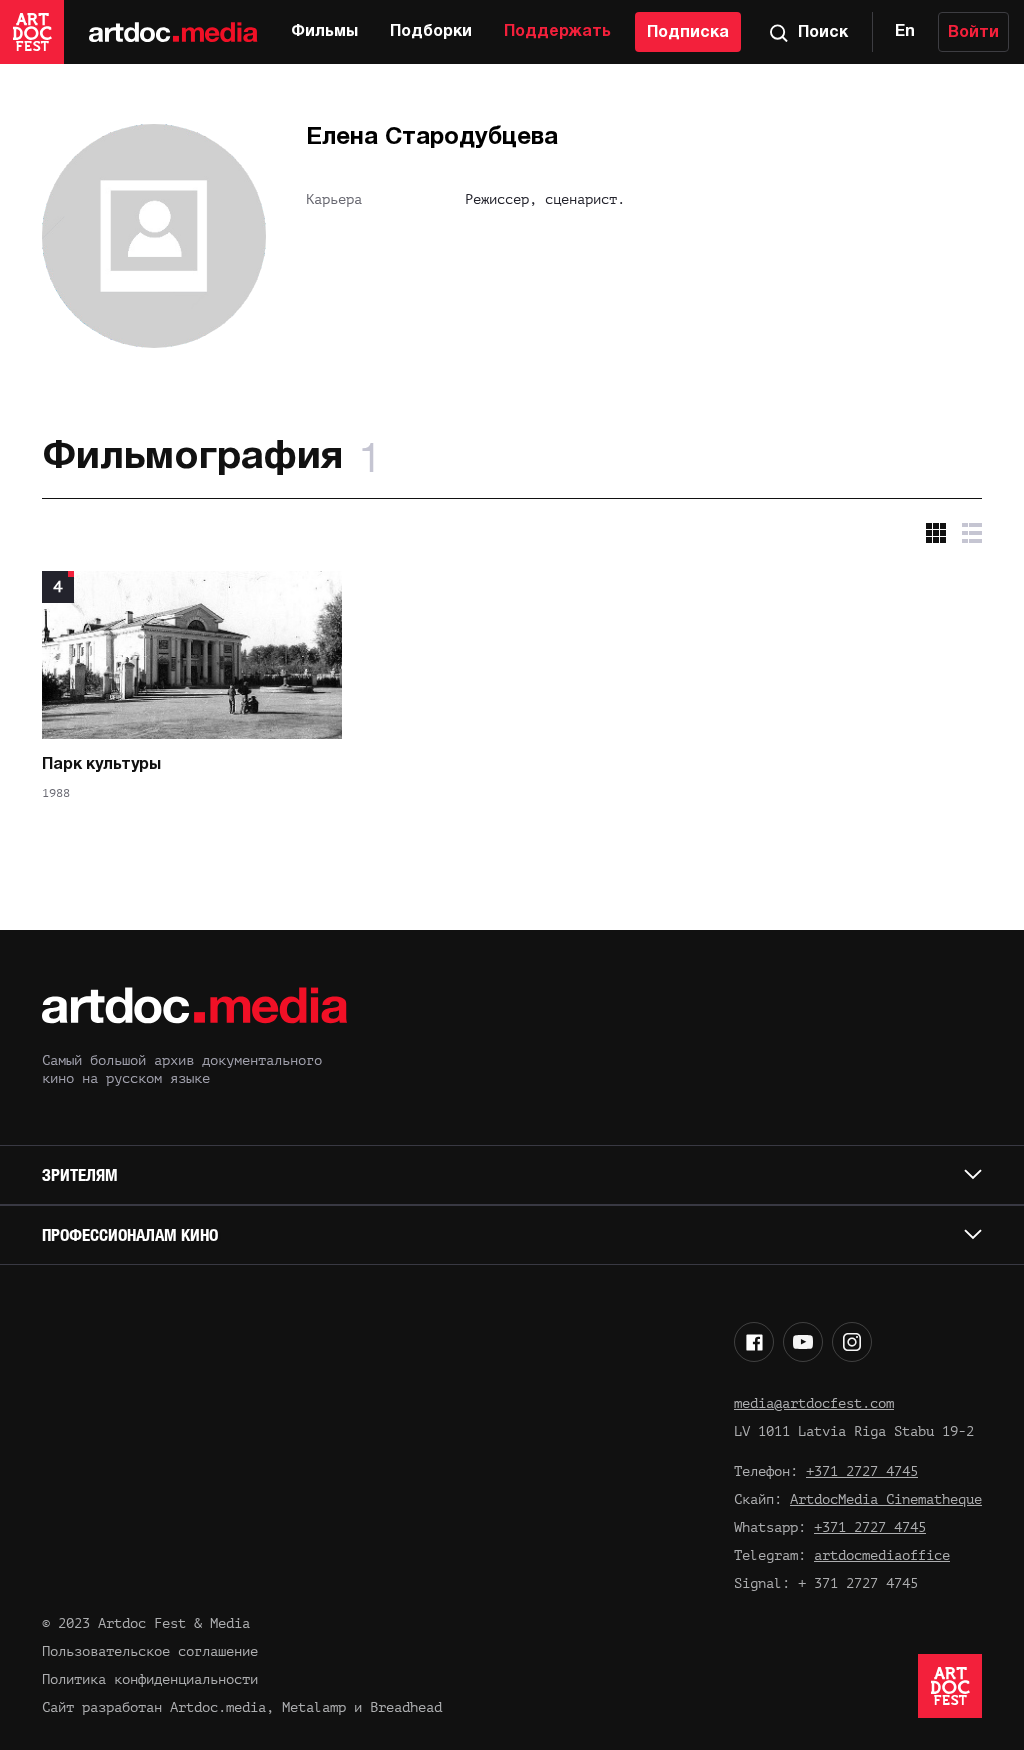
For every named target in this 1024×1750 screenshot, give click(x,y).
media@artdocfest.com (814, 1403)
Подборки (431, 32)
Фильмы (324, 32)
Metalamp (314, 1707)
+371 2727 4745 (862, 1471)
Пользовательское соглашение (150, 1651)
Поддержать (557, 32)
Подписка (688, 33)
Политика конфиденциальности (150, 1679)
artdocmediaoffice (882, 1555)
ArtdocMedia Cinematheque (886, 1499)
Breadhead (406, 1707)
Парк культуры (101, 765)
